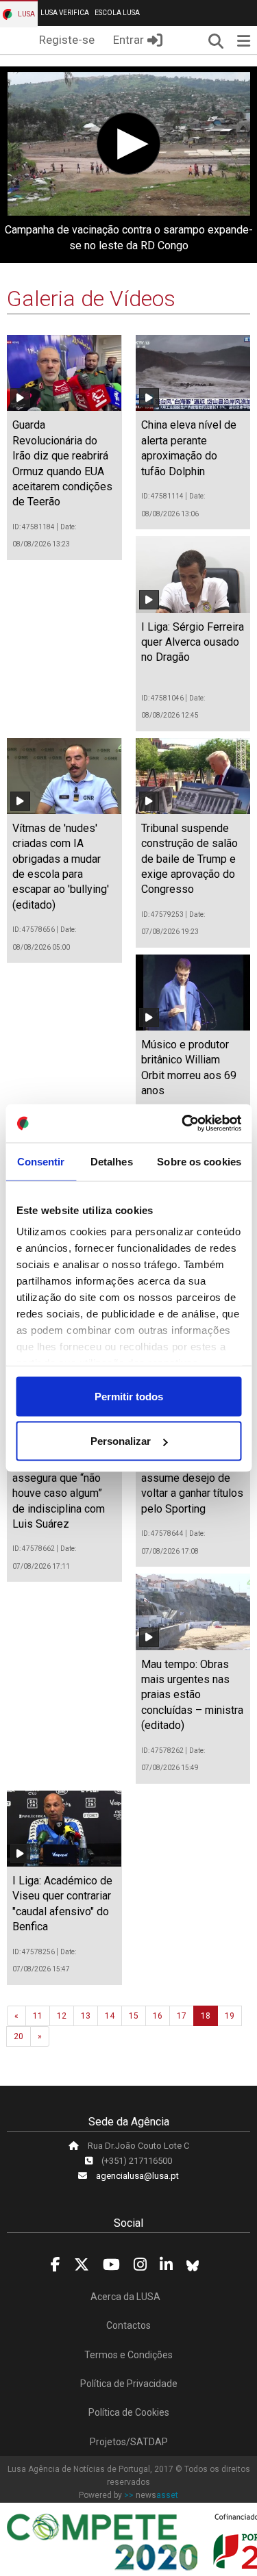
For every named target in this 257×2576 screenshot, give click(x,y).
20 (19, 2036)
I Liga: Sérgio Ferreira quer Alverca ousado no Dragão (193, 642)
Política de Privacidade (129, 2384)
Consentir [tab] (41, 1161)
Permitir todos (129, 1396)
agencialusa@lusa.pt (137, 2176)
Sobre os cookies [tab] (199, 1161)
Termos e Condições (128, 2355)
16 (158, 2016)
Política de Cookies (129, 2412)
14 (110, 2016)
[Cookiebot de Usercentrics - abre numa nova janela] (183, 1124)
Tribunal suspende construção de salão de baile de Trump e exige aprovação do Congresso (189, 859)
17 (182, 2016)
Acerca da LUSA (125, 2297)
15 (134, 2016)
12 (62, 2016)
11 (38, 2016)
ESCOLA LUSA (117, 13)
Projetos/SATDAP (129, 2442)
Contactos (128, 2325)
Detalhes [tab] (112, 1161)
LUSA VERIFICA (65, 13)
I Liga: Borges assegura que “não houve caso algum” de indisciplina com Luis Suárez (59, 1493)
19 (230, 2016)
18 (206, 2016)
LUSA (26, 14)
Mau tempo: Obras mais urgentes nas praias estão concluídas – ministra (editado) (192, 1695)
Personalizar (121, 1441)
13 (86, 2016)
